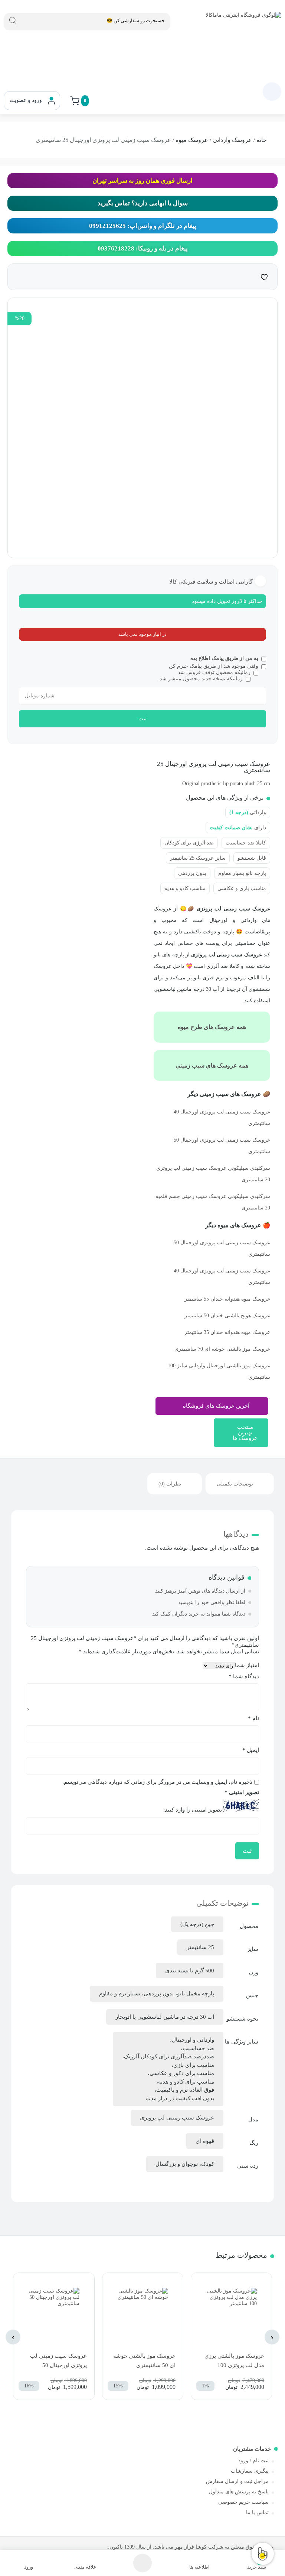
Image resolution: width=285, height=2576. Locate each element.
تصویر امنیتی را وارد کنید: (193, 1810)
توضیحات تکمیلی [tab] (235, 1484)
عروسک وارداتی (232, 140)
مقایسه (249, 276)
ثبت (142, 719)
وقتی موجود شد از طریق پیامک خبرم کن (214, 666)
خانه (262, 140)
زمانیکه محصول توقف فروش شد (214, 672)
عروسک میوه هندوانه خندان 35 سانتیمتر (227, 1332)
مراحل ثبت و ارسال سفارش (237, 2481)
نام (253, 1718)
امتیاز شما (247, 1665)
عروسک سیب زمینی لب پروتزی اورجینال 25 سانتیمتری (214, 767)
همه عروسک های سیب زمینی (212, 1065)
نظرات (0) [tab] (170, 1484)
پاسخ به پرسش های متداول (239, 2492)
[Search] (13, 21)
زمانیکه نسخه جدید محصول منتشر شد (201, 679)
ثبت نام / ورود (253, 2461)
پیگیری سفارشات (250, 2471)
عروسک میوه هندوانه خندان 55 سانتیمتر (227, 1299)
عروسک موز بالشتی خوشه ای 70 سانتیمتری (222, 1349)
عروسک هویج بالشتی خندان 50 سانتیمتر (227, 1316)
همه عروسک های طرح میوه (212, 1027)
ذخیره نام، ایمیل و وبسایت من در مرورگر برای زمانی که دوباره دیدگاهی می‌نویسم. (157, 1782)
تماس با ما (257, 2512)
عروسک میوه (192, 140)
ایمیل (251, 1750)
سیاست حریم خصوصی (243, 2502)
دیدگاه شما (244, 1676)
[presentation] (272, 2337)
